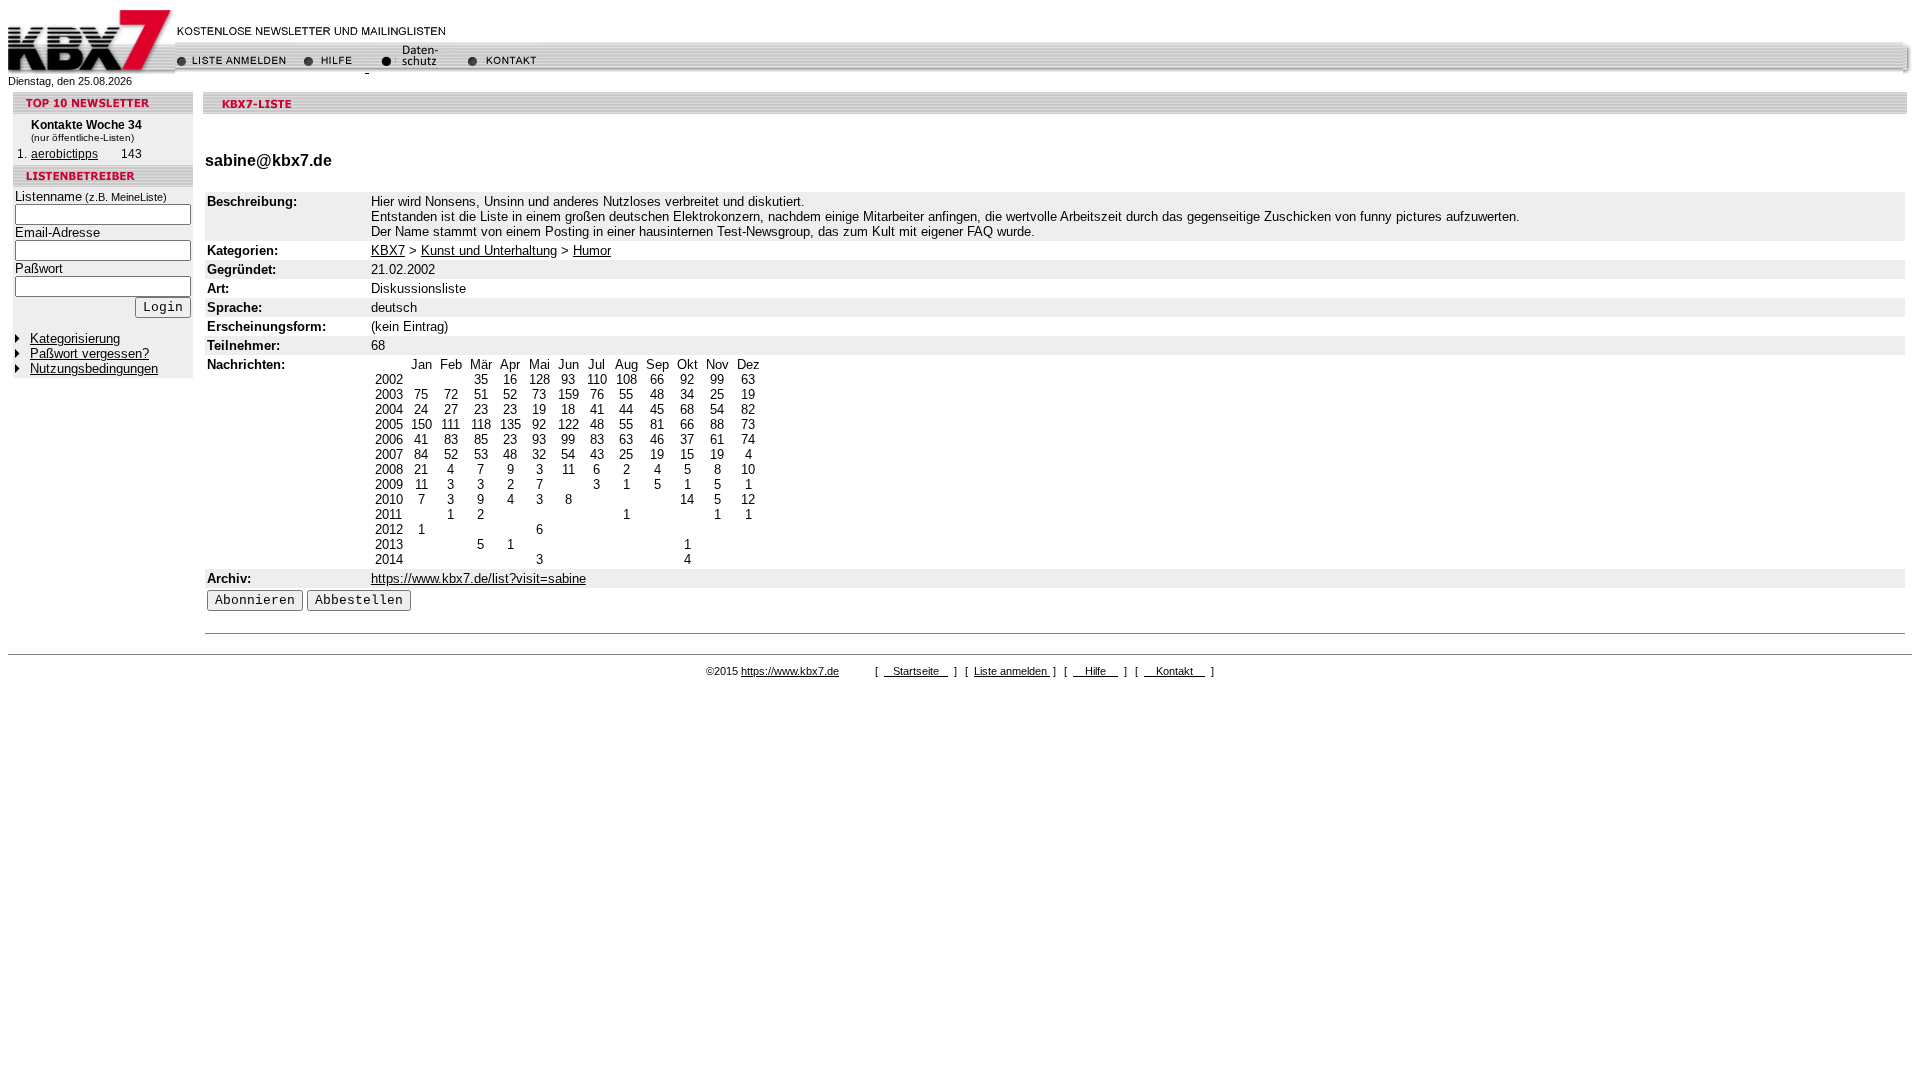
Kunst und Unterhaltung (489, 250)
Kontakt (1174, 671)
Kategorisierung (75, 338)
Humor (592, 250)
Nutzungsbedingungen (94, 368)
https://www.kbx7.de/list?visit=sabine (478, 578)
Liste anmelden (1012, 671)
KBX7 (388, 250)
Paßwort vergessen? (89, 353)
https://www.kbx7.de (790, 671)
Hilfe (1095, 671)
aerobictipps (64, 154)
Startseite (916, 671)
